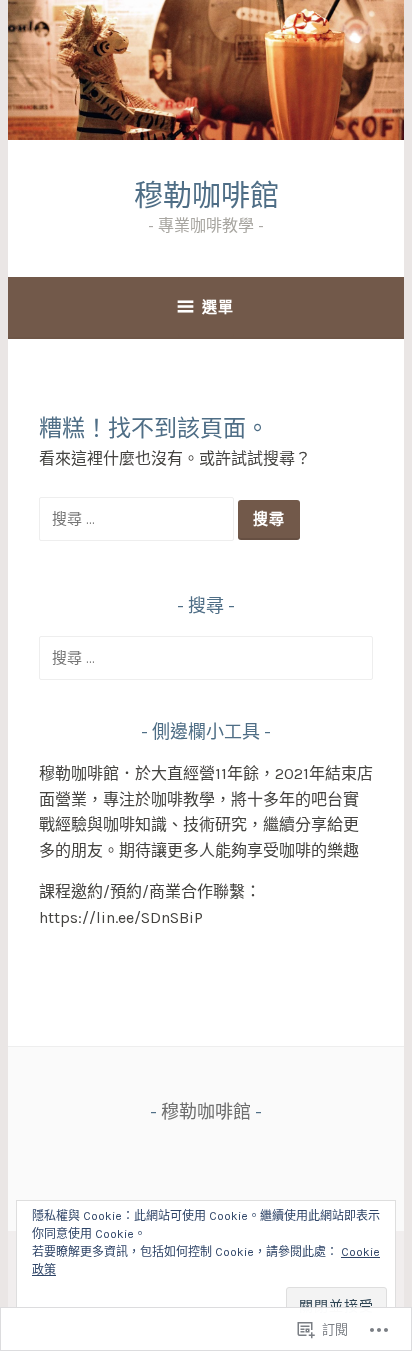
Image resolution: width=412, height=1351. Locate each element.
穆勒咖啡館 (206, 196)
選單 (218, 307)
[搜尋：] (138, 518)
